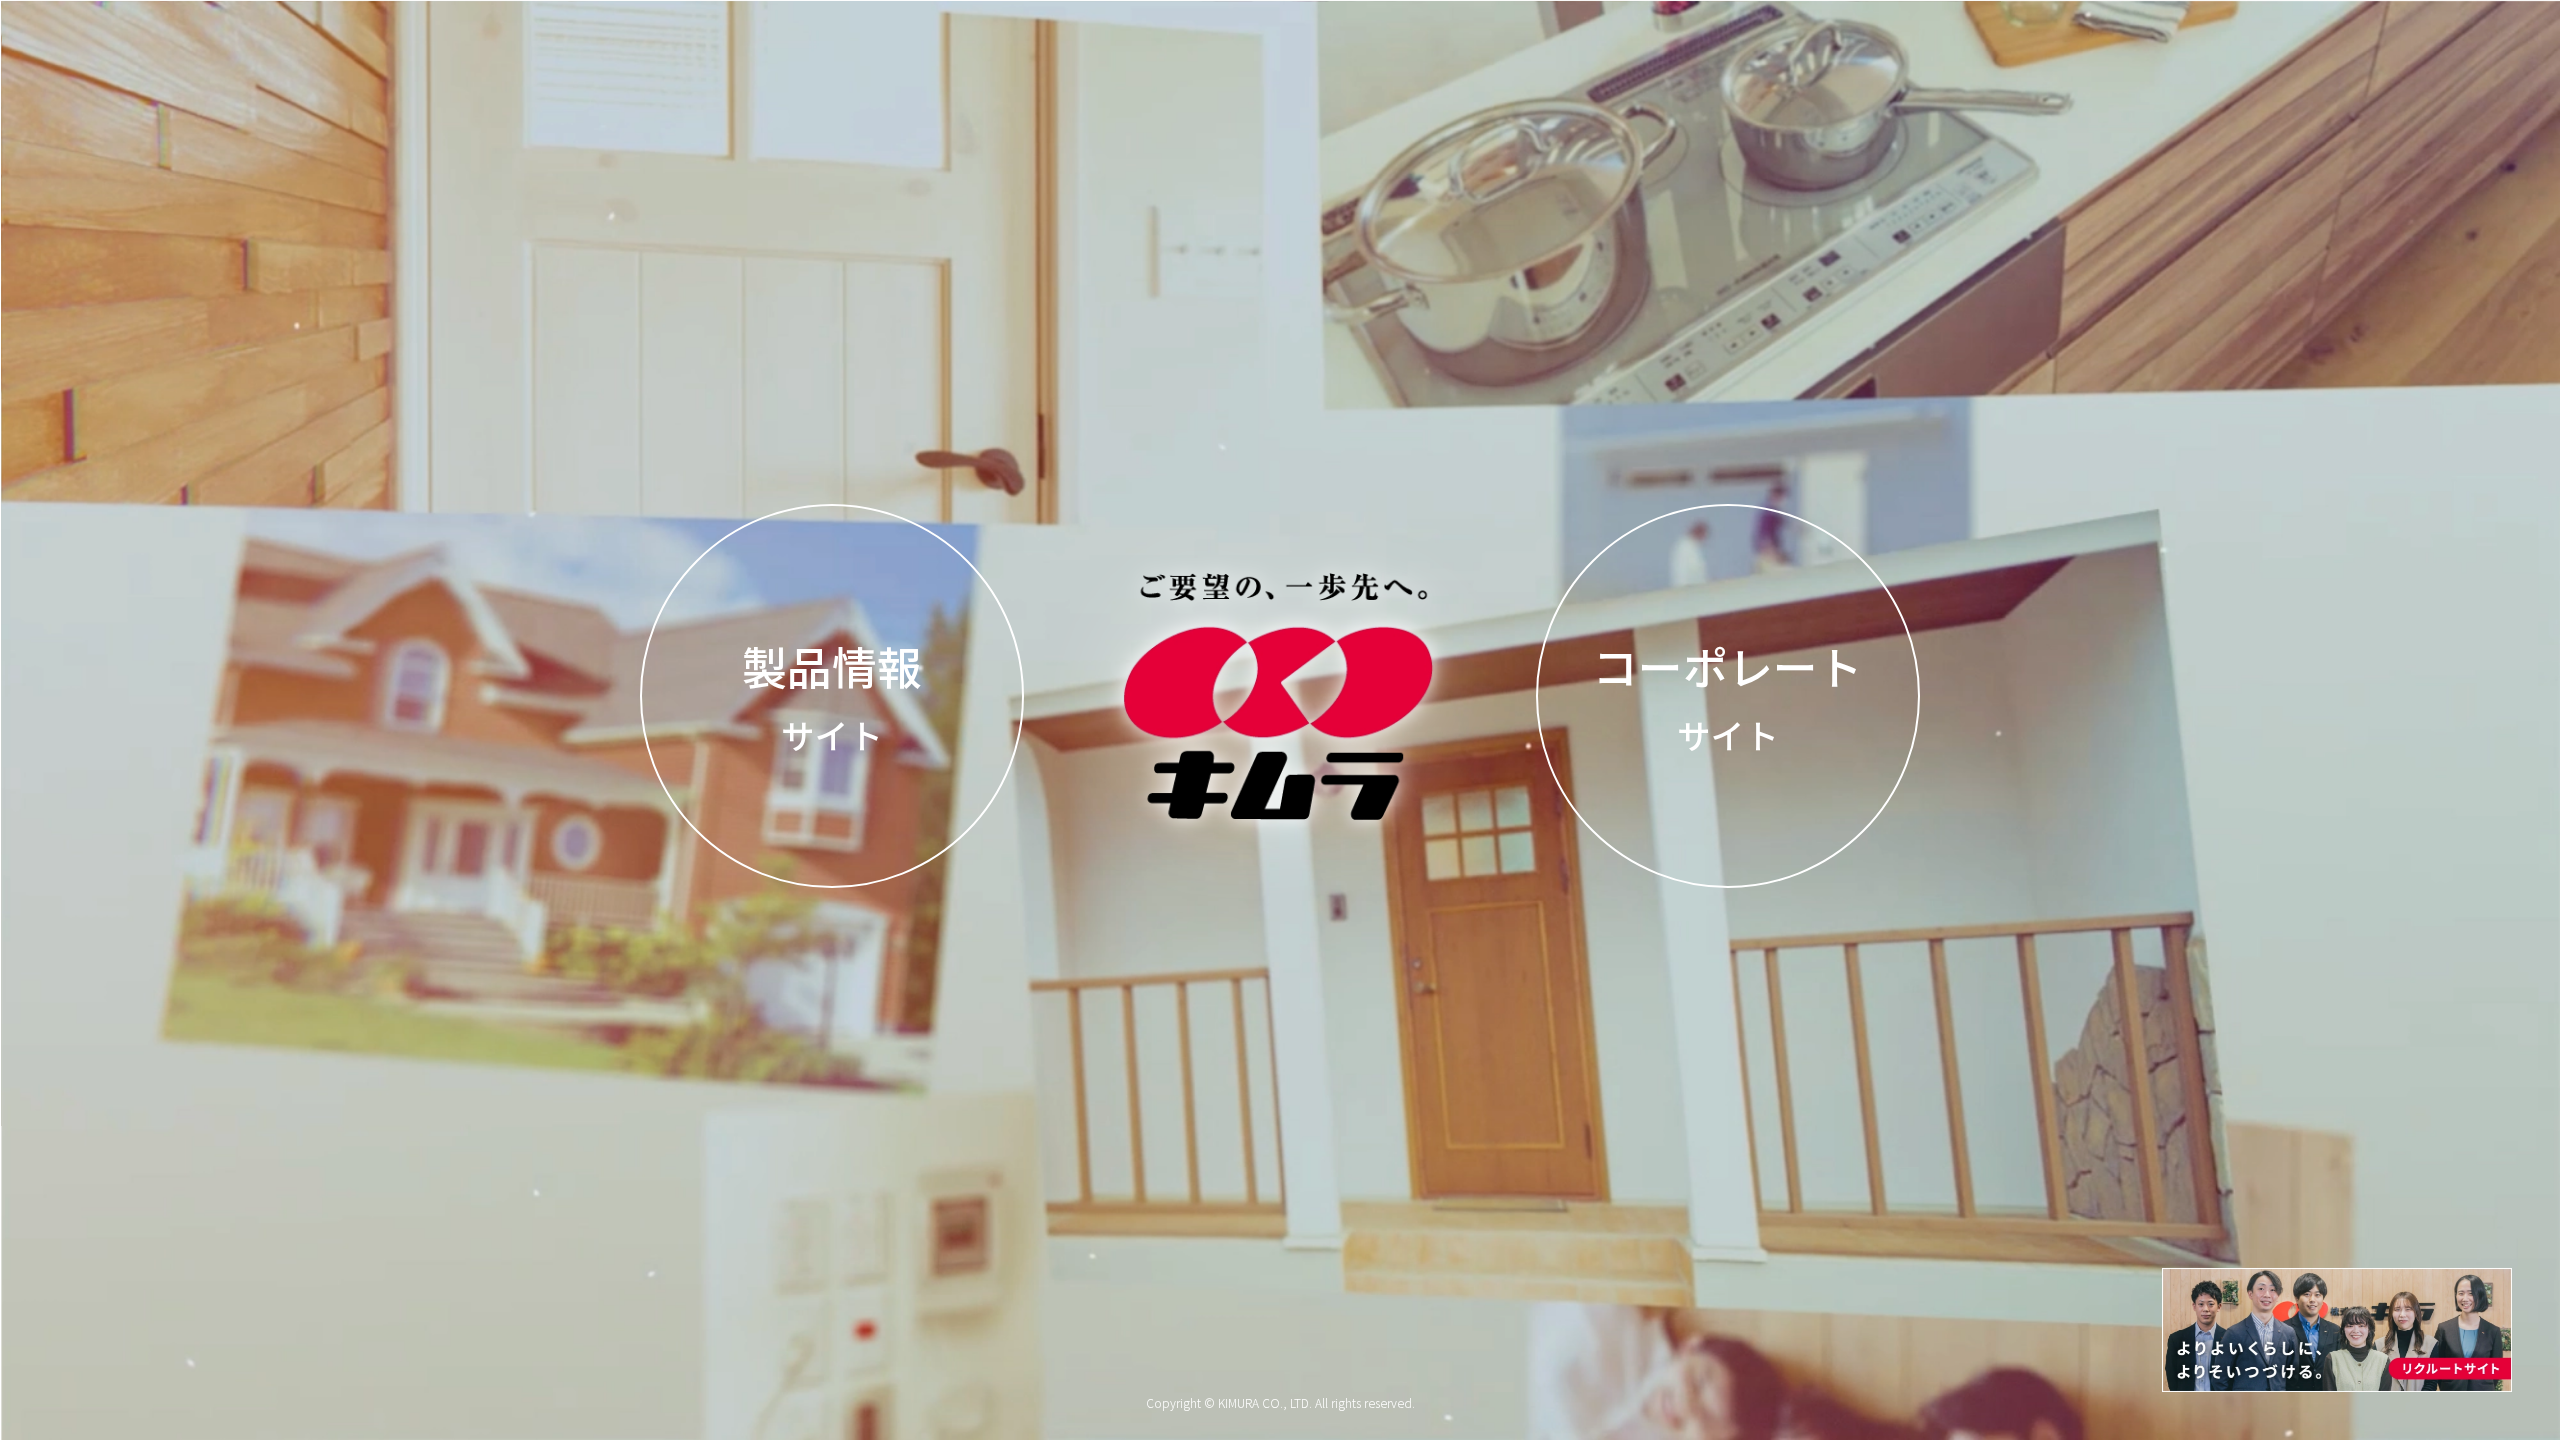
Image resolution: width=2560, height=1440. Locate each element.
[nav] (2337, 1330)
